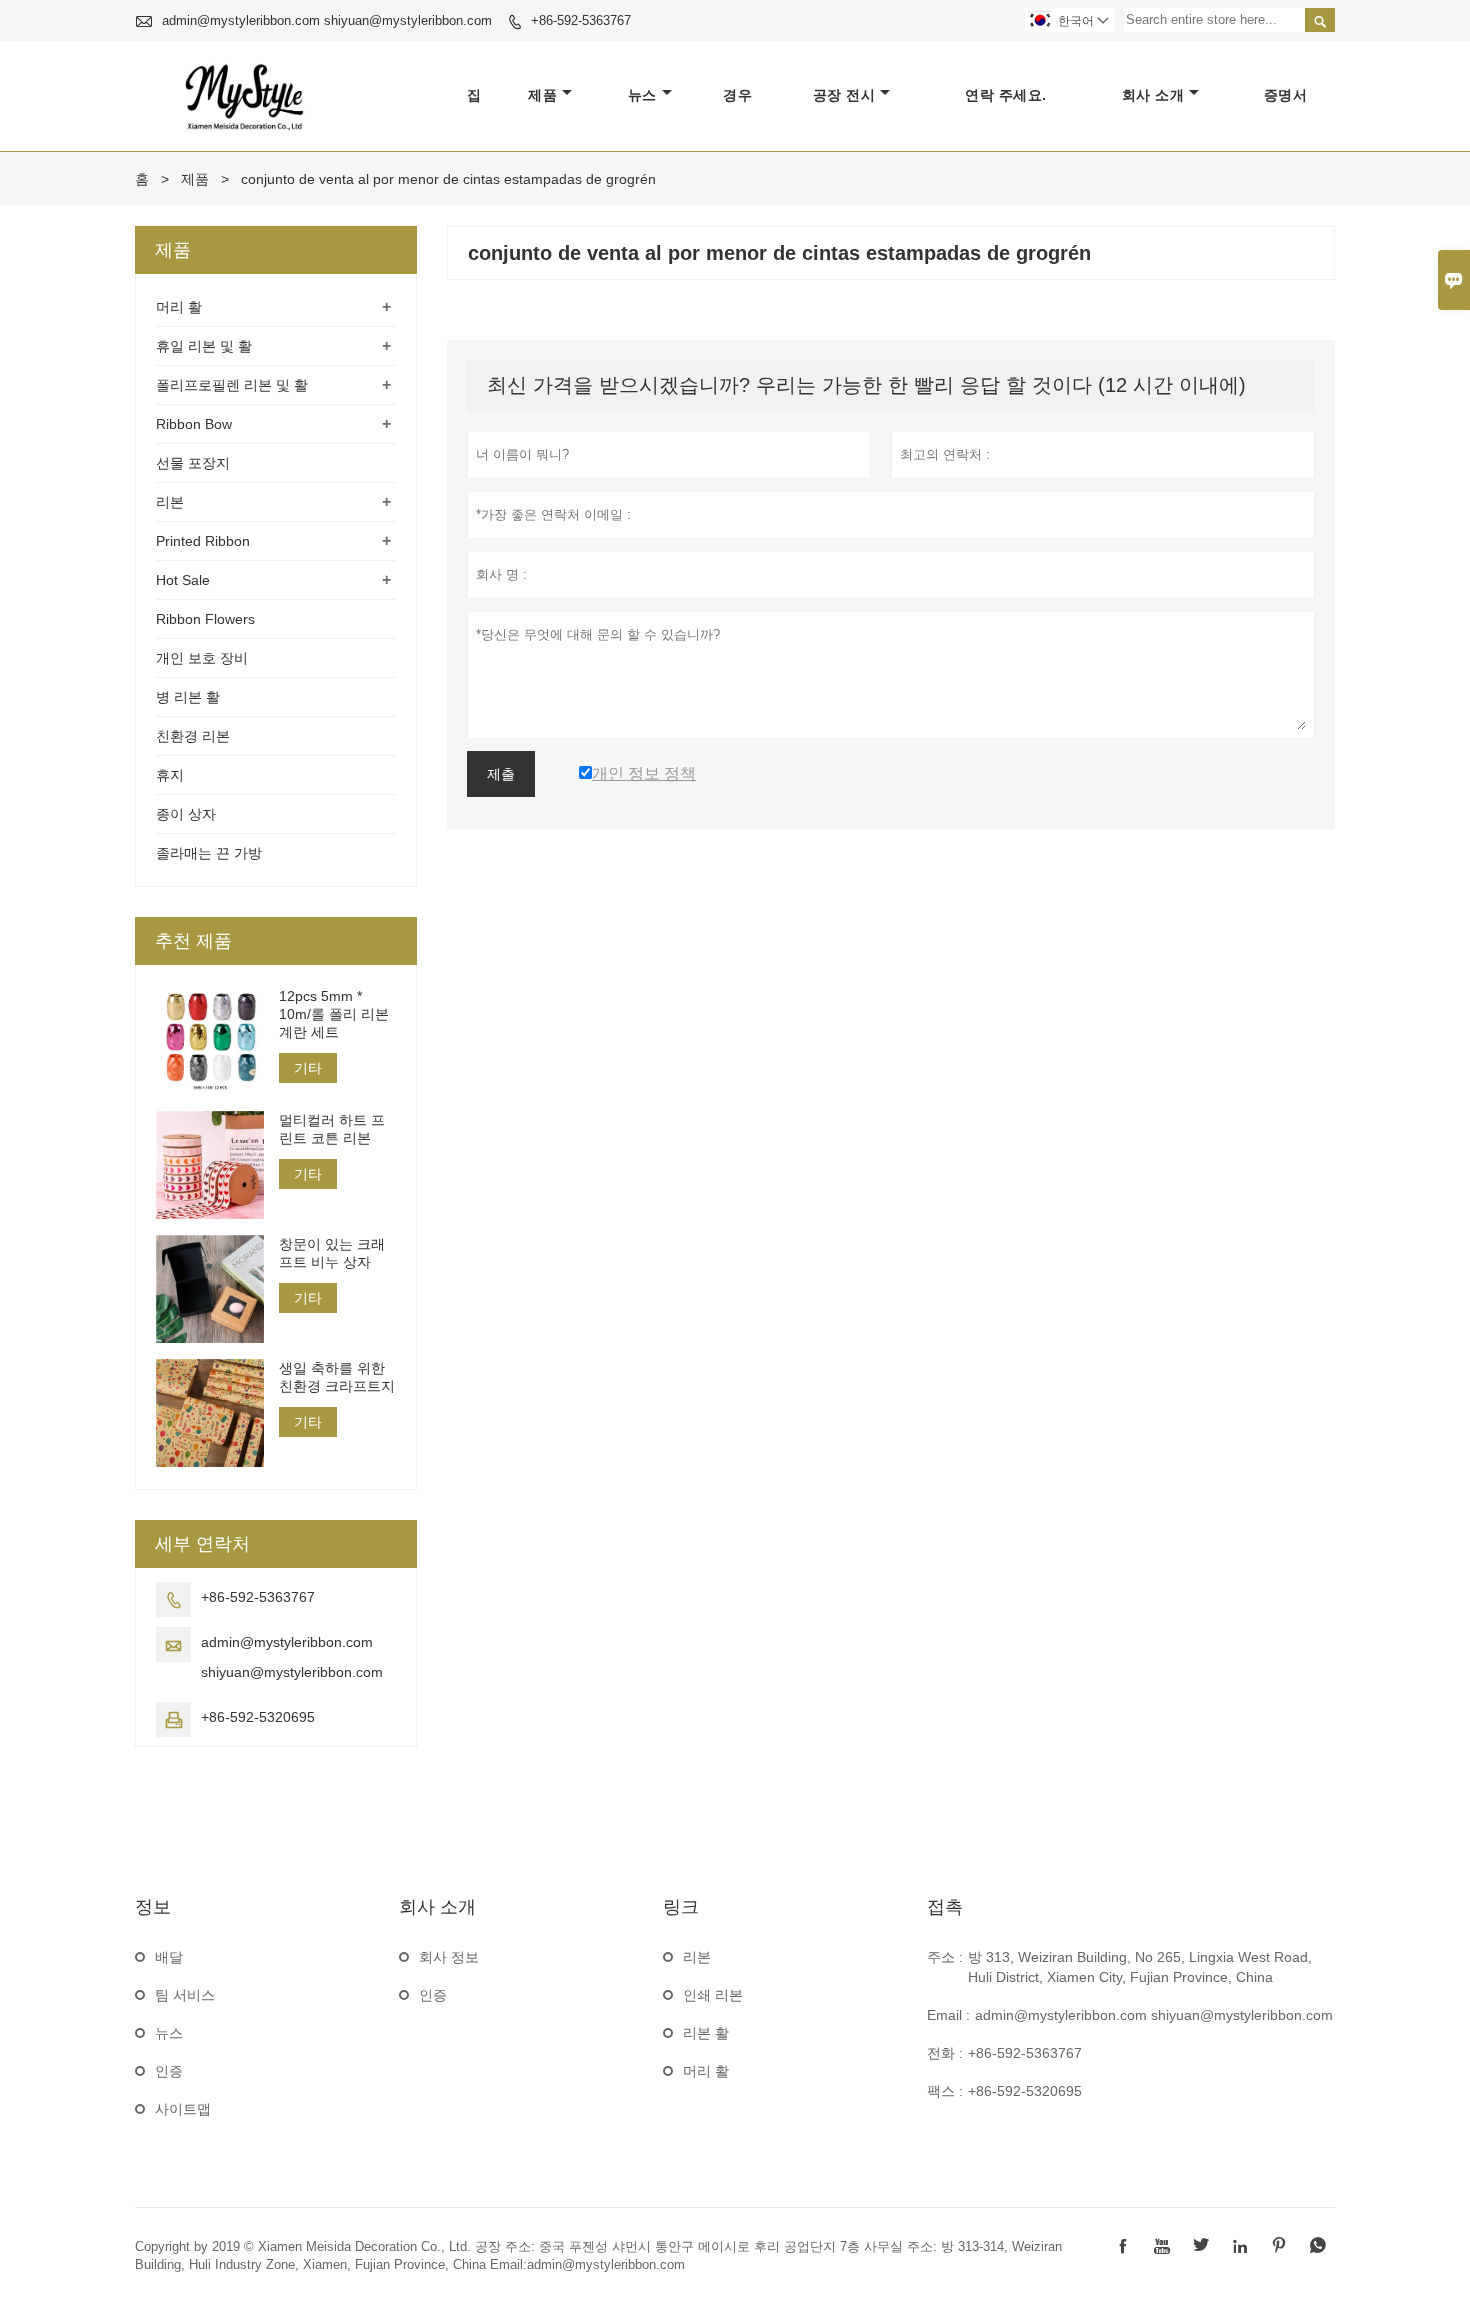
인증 (169, 2071)
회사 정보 (449, 1957)
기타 (308, 1068)
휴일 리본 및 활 (204, 346)
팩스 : (945, 2091)
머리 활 (179, 307)
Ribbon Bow (194, 424)
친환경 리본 (193, 736)
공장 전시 (844, 95)
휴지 (170, 775)
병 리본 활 (188, 697)
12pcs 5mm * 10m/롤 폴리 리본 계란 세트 (334, 1014)
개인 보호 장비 (202, 658)
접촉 (945, 1907)
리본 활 (706, 2033)
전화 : (945, 2053)
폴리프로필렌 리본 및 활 (232, 385)
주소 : (945, 1957)
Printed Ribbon (203, 541)
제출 (501, 774)
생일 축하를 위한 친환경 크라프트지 (337, 1377)
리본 (170, 502)
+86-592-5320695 (258, 1717)
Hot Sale (183, 580)
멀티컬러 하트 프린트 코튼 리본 (332, 1129)
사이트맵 (183, 2109)
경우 (737, 95)
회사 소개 (1153, 95)
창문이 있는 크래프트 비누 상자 (332, 1253)
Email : (948, 2015)
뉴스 (642, 95)
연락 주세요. (1006, 95)
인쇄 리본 (713, 1995)
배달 (169, 1957)
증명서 (1286, 95)
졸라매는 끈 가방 (209, 853)
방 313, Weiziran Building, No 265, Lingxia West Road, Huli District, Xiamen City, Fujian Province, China (1140, 1967)
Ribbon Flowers (205, 619)
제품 (542, 95)
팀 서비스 (185, 1995)
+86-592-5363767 (581, 20)
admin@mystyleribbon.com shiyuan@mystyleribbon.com (327, 20)
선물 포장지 (193, 463)
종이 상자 (186, 814)
